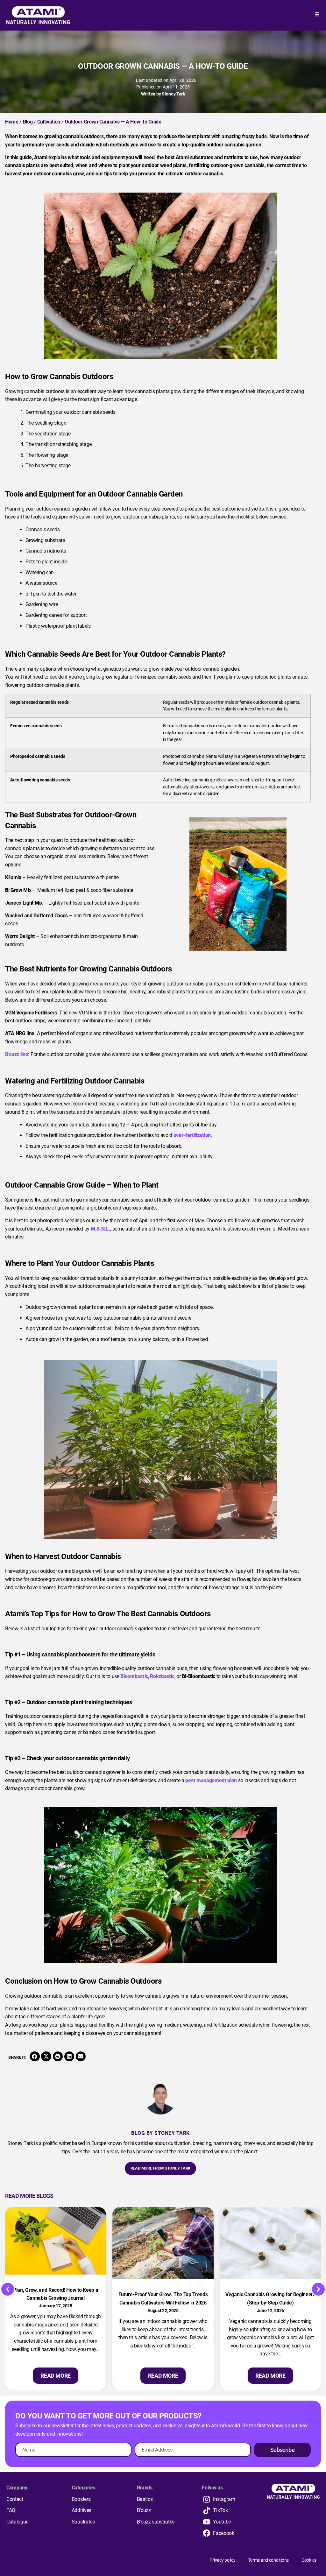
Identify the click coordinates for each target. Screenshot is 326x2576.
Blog (28, 122)
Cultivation (49, 122)
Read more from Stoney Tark (160, 2168)
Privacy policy (222, 2560)
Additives (81, 2510)
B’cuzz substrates (156, 2522)
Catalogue (17, 2522)
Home (12, 122)
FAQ (11, 2510)
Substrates (83, 2522)
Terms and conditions (269, 2560)
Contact (15, 2499)
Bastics (145, 2499)
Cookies (309, 2560)
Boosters (81, 2499)
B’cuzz (144, 2510)
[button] (35, 2057)
